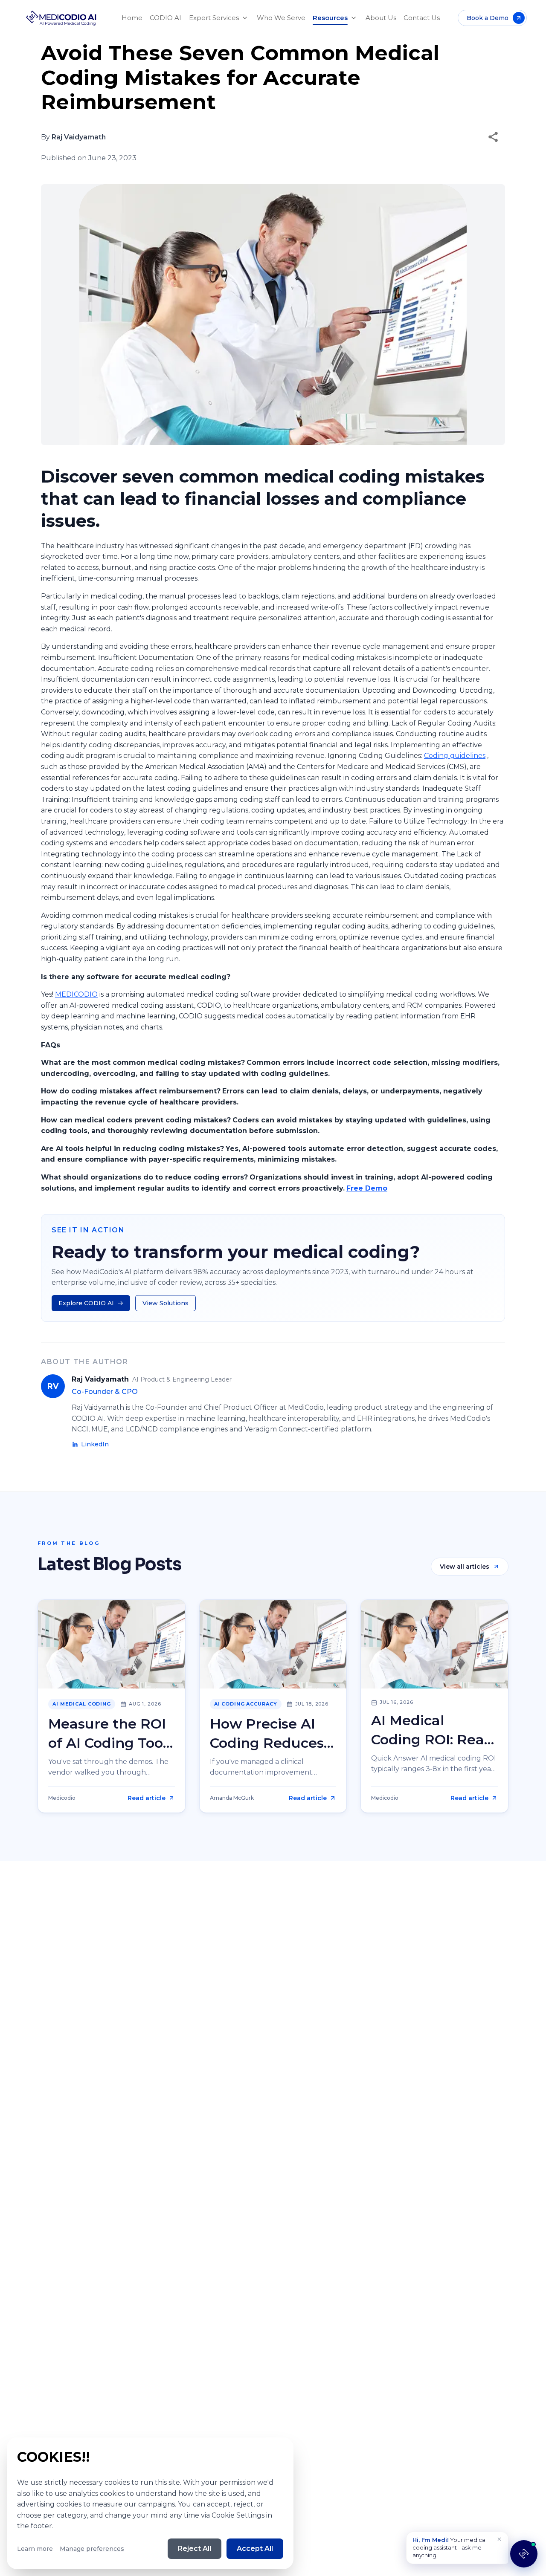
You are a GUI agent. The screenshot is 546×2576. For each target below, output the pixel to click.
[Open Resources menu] (354, 18)
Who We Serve (281, 18)
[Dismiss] (499, 2539)
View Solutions (166, 1303)
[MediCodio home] (61, 18)
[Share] (493, 137)
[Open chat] (524, 2554)
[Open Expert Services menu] (245, 18)
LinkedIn (95, 1444)
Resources (330, 18)
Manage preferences (92, 2549)
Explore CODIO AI (86, 1303)
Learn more (35, 2549)
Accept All (255, 2549)
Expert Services (214, 18)
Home (132, 18)
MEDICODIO (76, 994)
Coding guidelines (455, 756)
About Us (381, 18)
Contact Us (422, 18)
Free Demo (367, 1188)
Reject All (195, 2549)
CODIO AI (166, 18)
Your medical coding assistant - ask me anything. (450, 2547)
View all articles (465, 1567)
